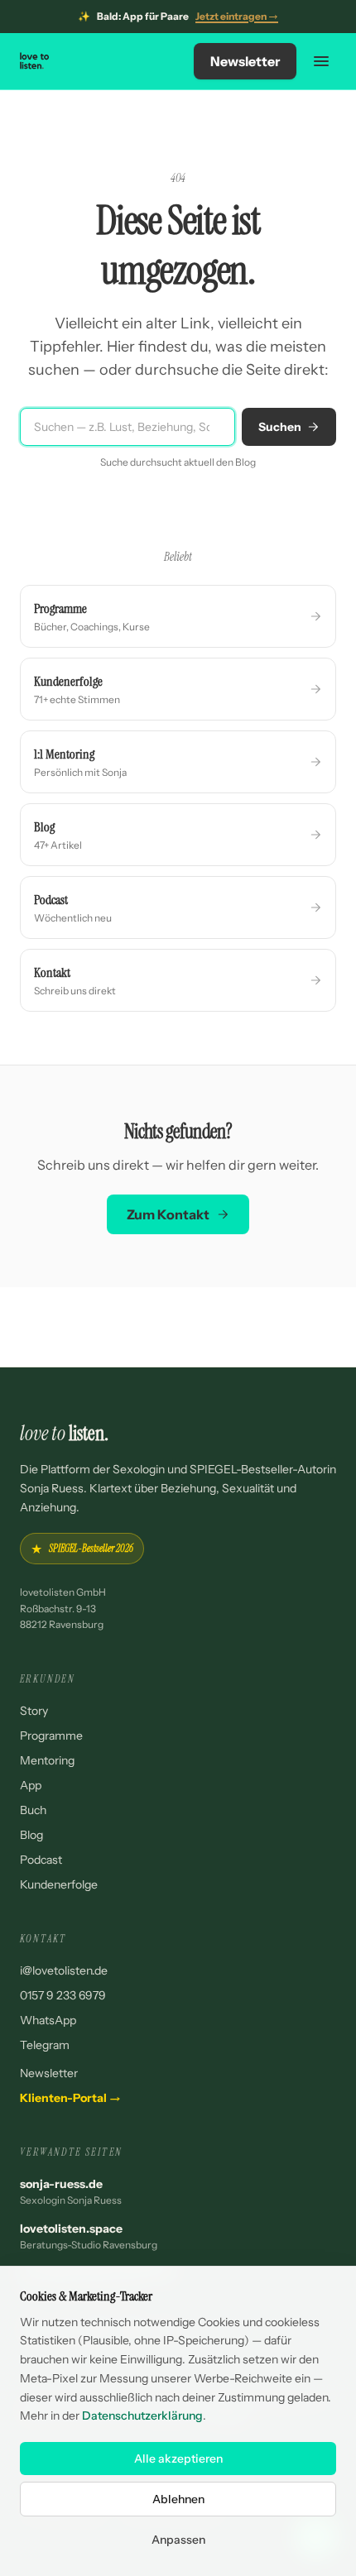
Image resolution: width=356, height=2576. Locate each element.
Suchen (280, 427)
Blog (31, 1835)
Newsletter (245, 61)
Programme (51, 1736)
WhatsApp (48, 2020)
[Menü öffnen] (321, 61)
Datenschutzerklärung (142, 2416)
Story (34, 1711)
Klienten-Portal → (70, 2098)
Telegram (45, 2045)
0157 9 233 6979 (63, 1995)
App (31, 1785)
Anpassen (178, 2540)
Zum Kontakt (168, 1214)
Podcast (41, 1860)
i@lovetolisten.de (64, 1970)
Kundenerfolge (59, 1884)
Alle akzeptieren (178, 2459)
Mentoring (47, 1760)
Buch (33, 1810)
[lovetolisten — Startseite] (35, 61)
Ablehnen (178, 2499)
